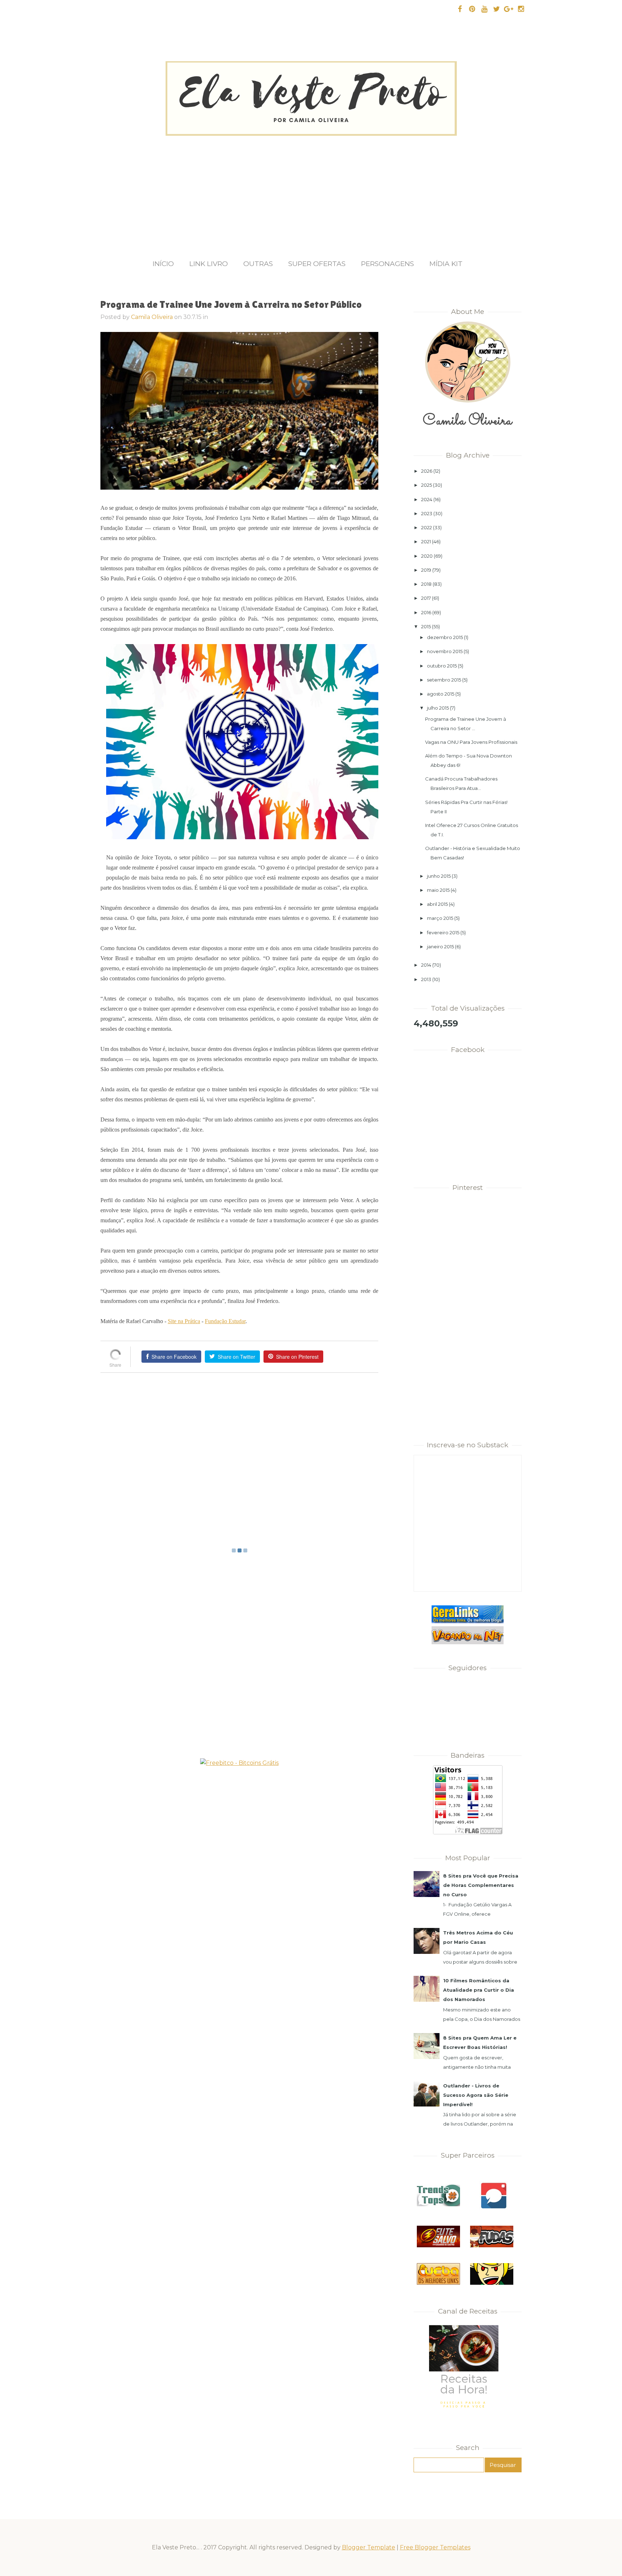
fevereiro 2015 (443, 932)
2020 (427, 556)
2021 (426, 541)
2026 (427, 471)
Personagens (387, 264)
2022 (427, 527)
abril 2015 (437, 904)
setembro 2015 (444, 680)
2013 (426, 979)
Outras (258, 264)
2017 (426, 598)
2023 (427, 513)
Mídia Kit (446, 264)
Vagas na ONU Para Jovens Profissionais (471, 742)
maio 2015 (438, 890)
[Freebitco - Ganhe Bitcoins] (239, 1763)
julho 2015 (438, 708)
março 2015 (440, 918)
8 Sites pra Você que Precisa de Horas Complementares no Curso (481, 1885)
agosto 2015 (441, 694)
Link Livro (209, 264)
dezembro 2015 (445, 637)
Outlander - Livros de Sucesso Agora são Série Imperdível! (476, 2095)
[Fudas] (492, 2245)
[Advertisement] (311, 190)
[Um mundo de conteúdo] (492, 2283)
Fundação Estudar (225, 1321)
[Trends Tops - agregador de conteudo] (438, 2204)
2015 (426, 626)
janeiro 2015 (440, 947)
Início (163, 264)
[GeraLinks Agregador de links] (468, 1622)
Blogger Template (369, 2547)
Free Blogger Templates (435, 2547)
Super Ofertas (317, 264)
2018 (426, 584)
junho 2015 (439, 876)
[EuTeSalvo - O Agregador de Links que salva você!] (438, 2245)
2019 (426, 570)
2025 (427, 485)
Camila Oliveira (152, 317)
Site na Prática (184, 1321)
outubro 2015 (442, 666)
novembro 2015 (445, 651)
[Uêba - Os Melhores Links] (438, 2283)
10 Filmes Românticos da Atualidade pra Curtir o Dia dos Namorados (479, 1990)
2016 (426, 612)
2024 (427, 499)
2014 (426, 965)
